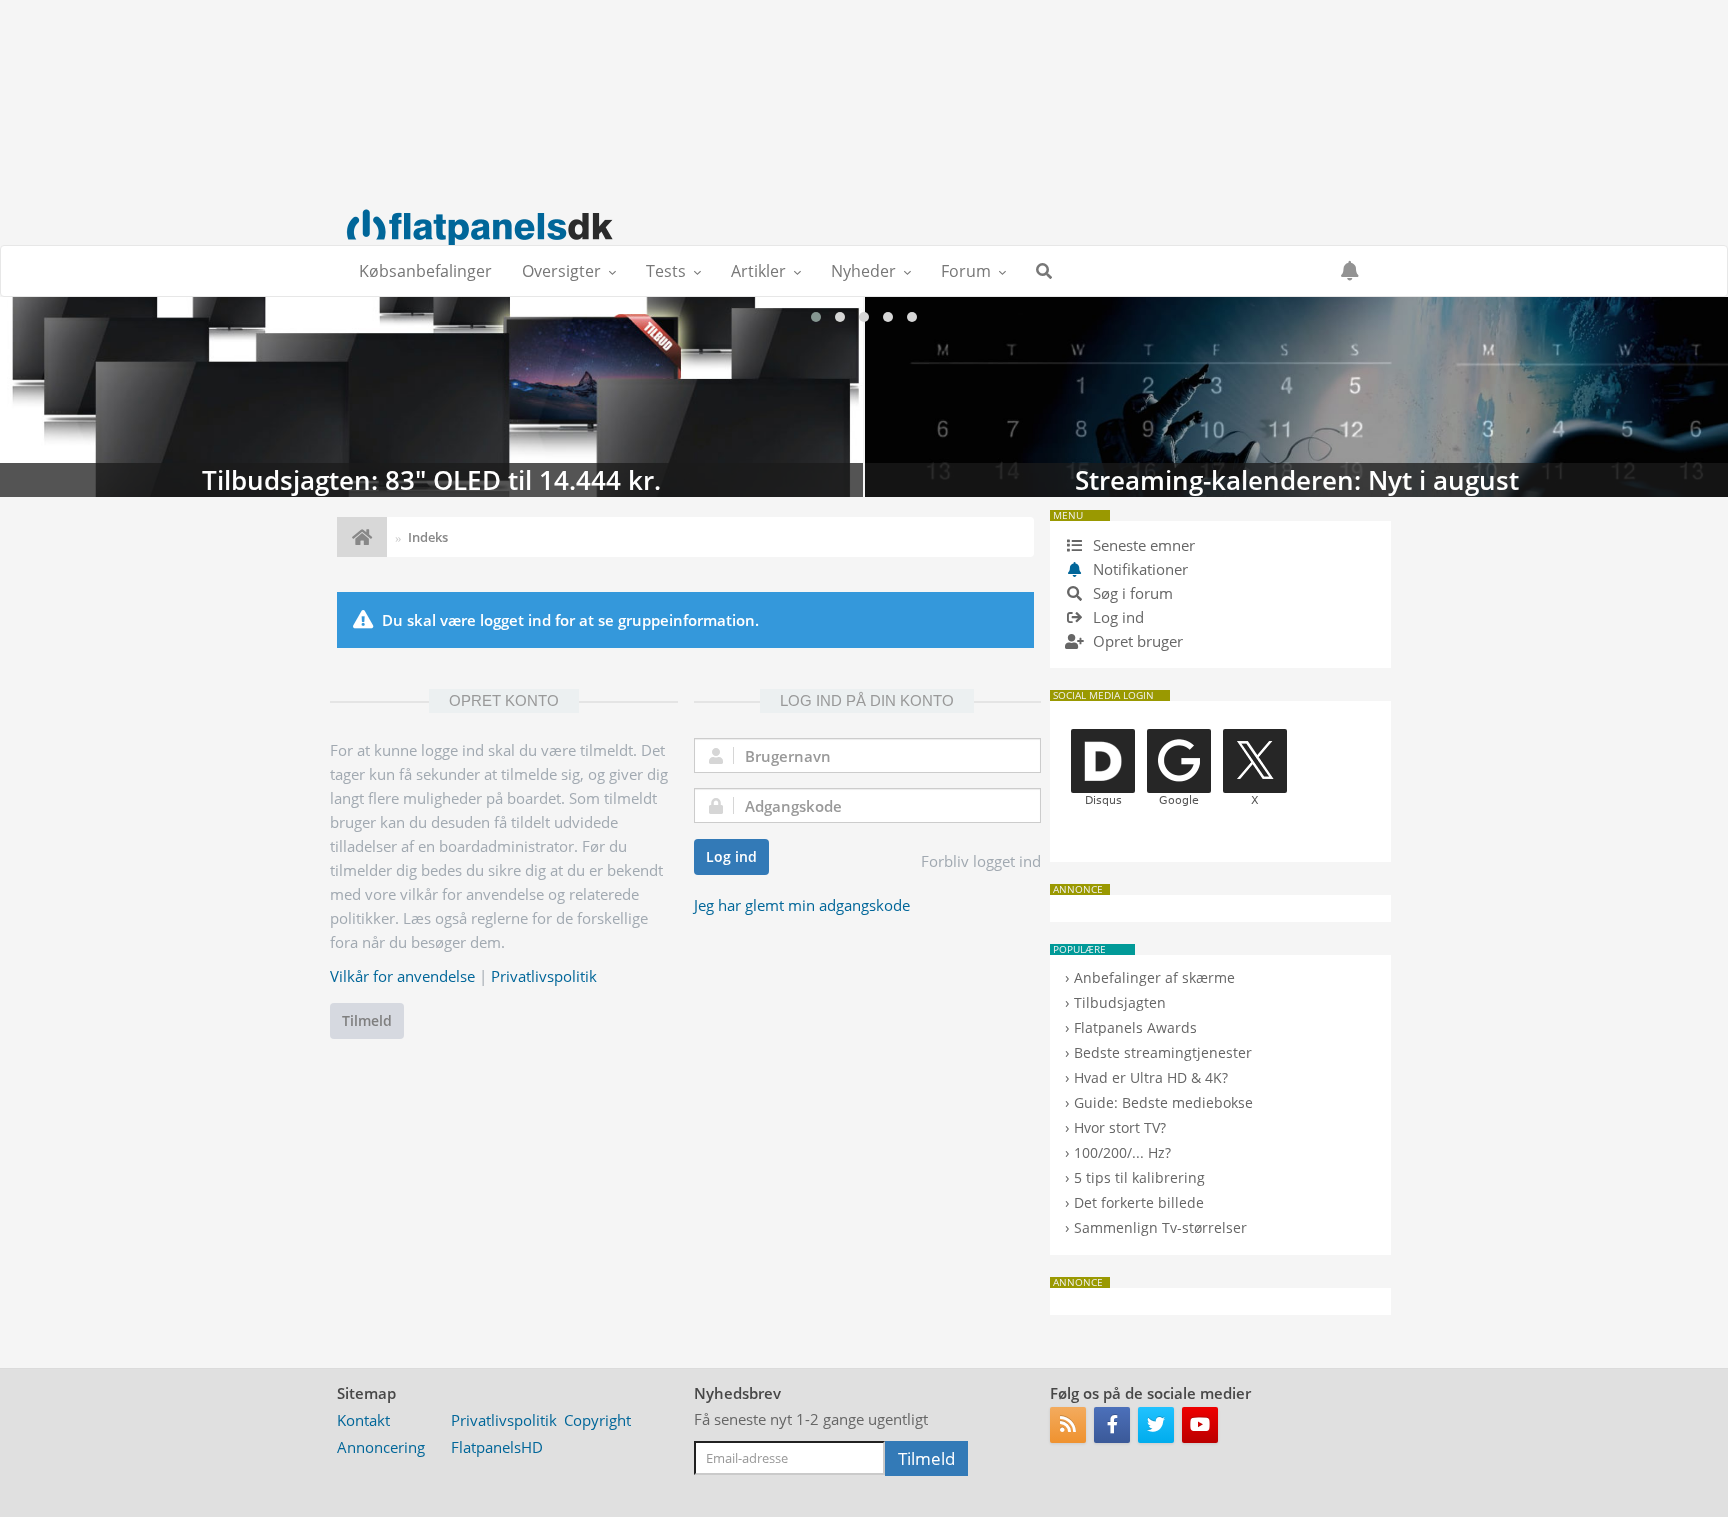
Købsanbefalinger (425, 271)
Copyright (597, 1420)
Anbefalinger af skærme (1154, 977)
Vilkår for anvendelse (402, 976)
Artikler (758, 271)
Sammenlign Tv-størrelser (1160, 1227)
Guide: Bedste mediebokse (1163, 1102)
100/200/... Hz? (1122, 1152)
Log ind (731, 856)
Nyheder (863, 271)
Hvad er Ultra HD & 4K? (1151, 1077)
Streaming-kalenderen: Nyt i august (1296, 397)
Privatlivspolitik (544, 976)
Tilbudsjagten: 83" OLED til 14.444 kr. (431, 397)
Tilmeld (367, 1020)
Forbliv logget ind (981, 861)
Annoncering (381, 1447)
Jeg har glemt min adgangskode (802, 905)
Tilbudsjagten (1120, 1002)
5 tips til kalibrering (1139, 1177)
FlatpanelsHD (497, 1447)
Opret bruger (1136, 641)
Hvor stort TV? (1120, 1127)
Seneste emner (1142, 545)
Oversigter (561, 271)
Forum (966, 271)
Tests (666, 271)
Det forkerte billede (1139, 1202)
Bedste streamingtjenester (1163, 1052)
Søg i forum (1131, 593)
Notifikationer (1140, 569)
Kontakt (363, 1420)
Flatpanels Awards (1135, 1027)
